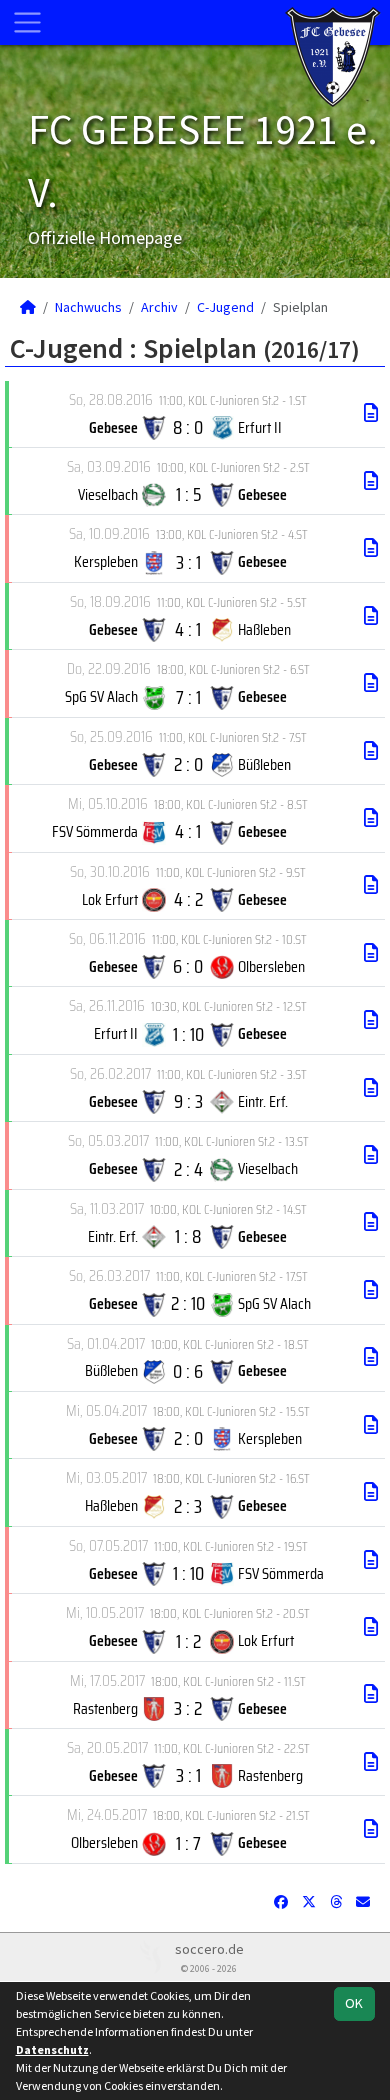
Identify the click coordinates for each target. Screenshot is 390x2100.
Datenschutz (52, 2049)
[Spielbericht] (371, 413)
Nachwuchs (88, 307)
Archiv (159, 307)
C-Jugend (225, 307)
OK (354, 2003)
